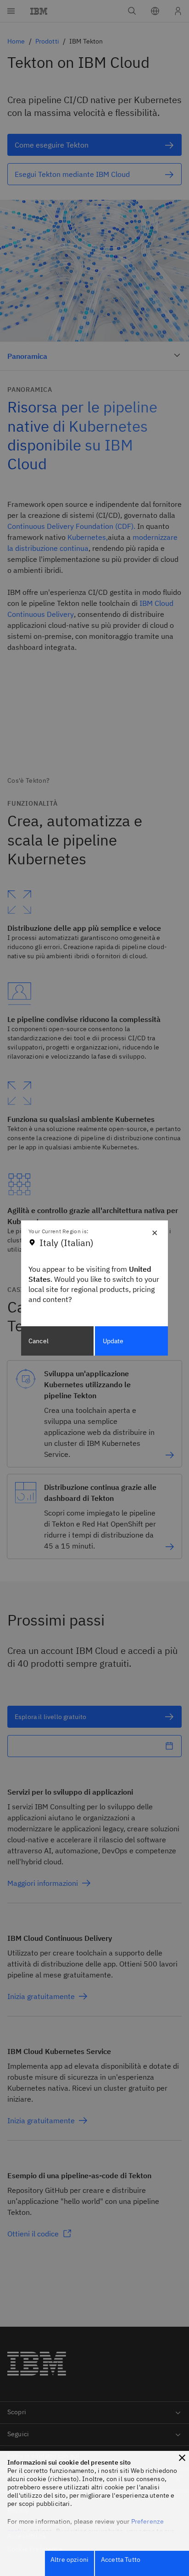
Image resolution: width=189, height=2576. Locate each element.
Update (113, 1341)
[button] (182, 2458)
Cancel (39, 1341)
